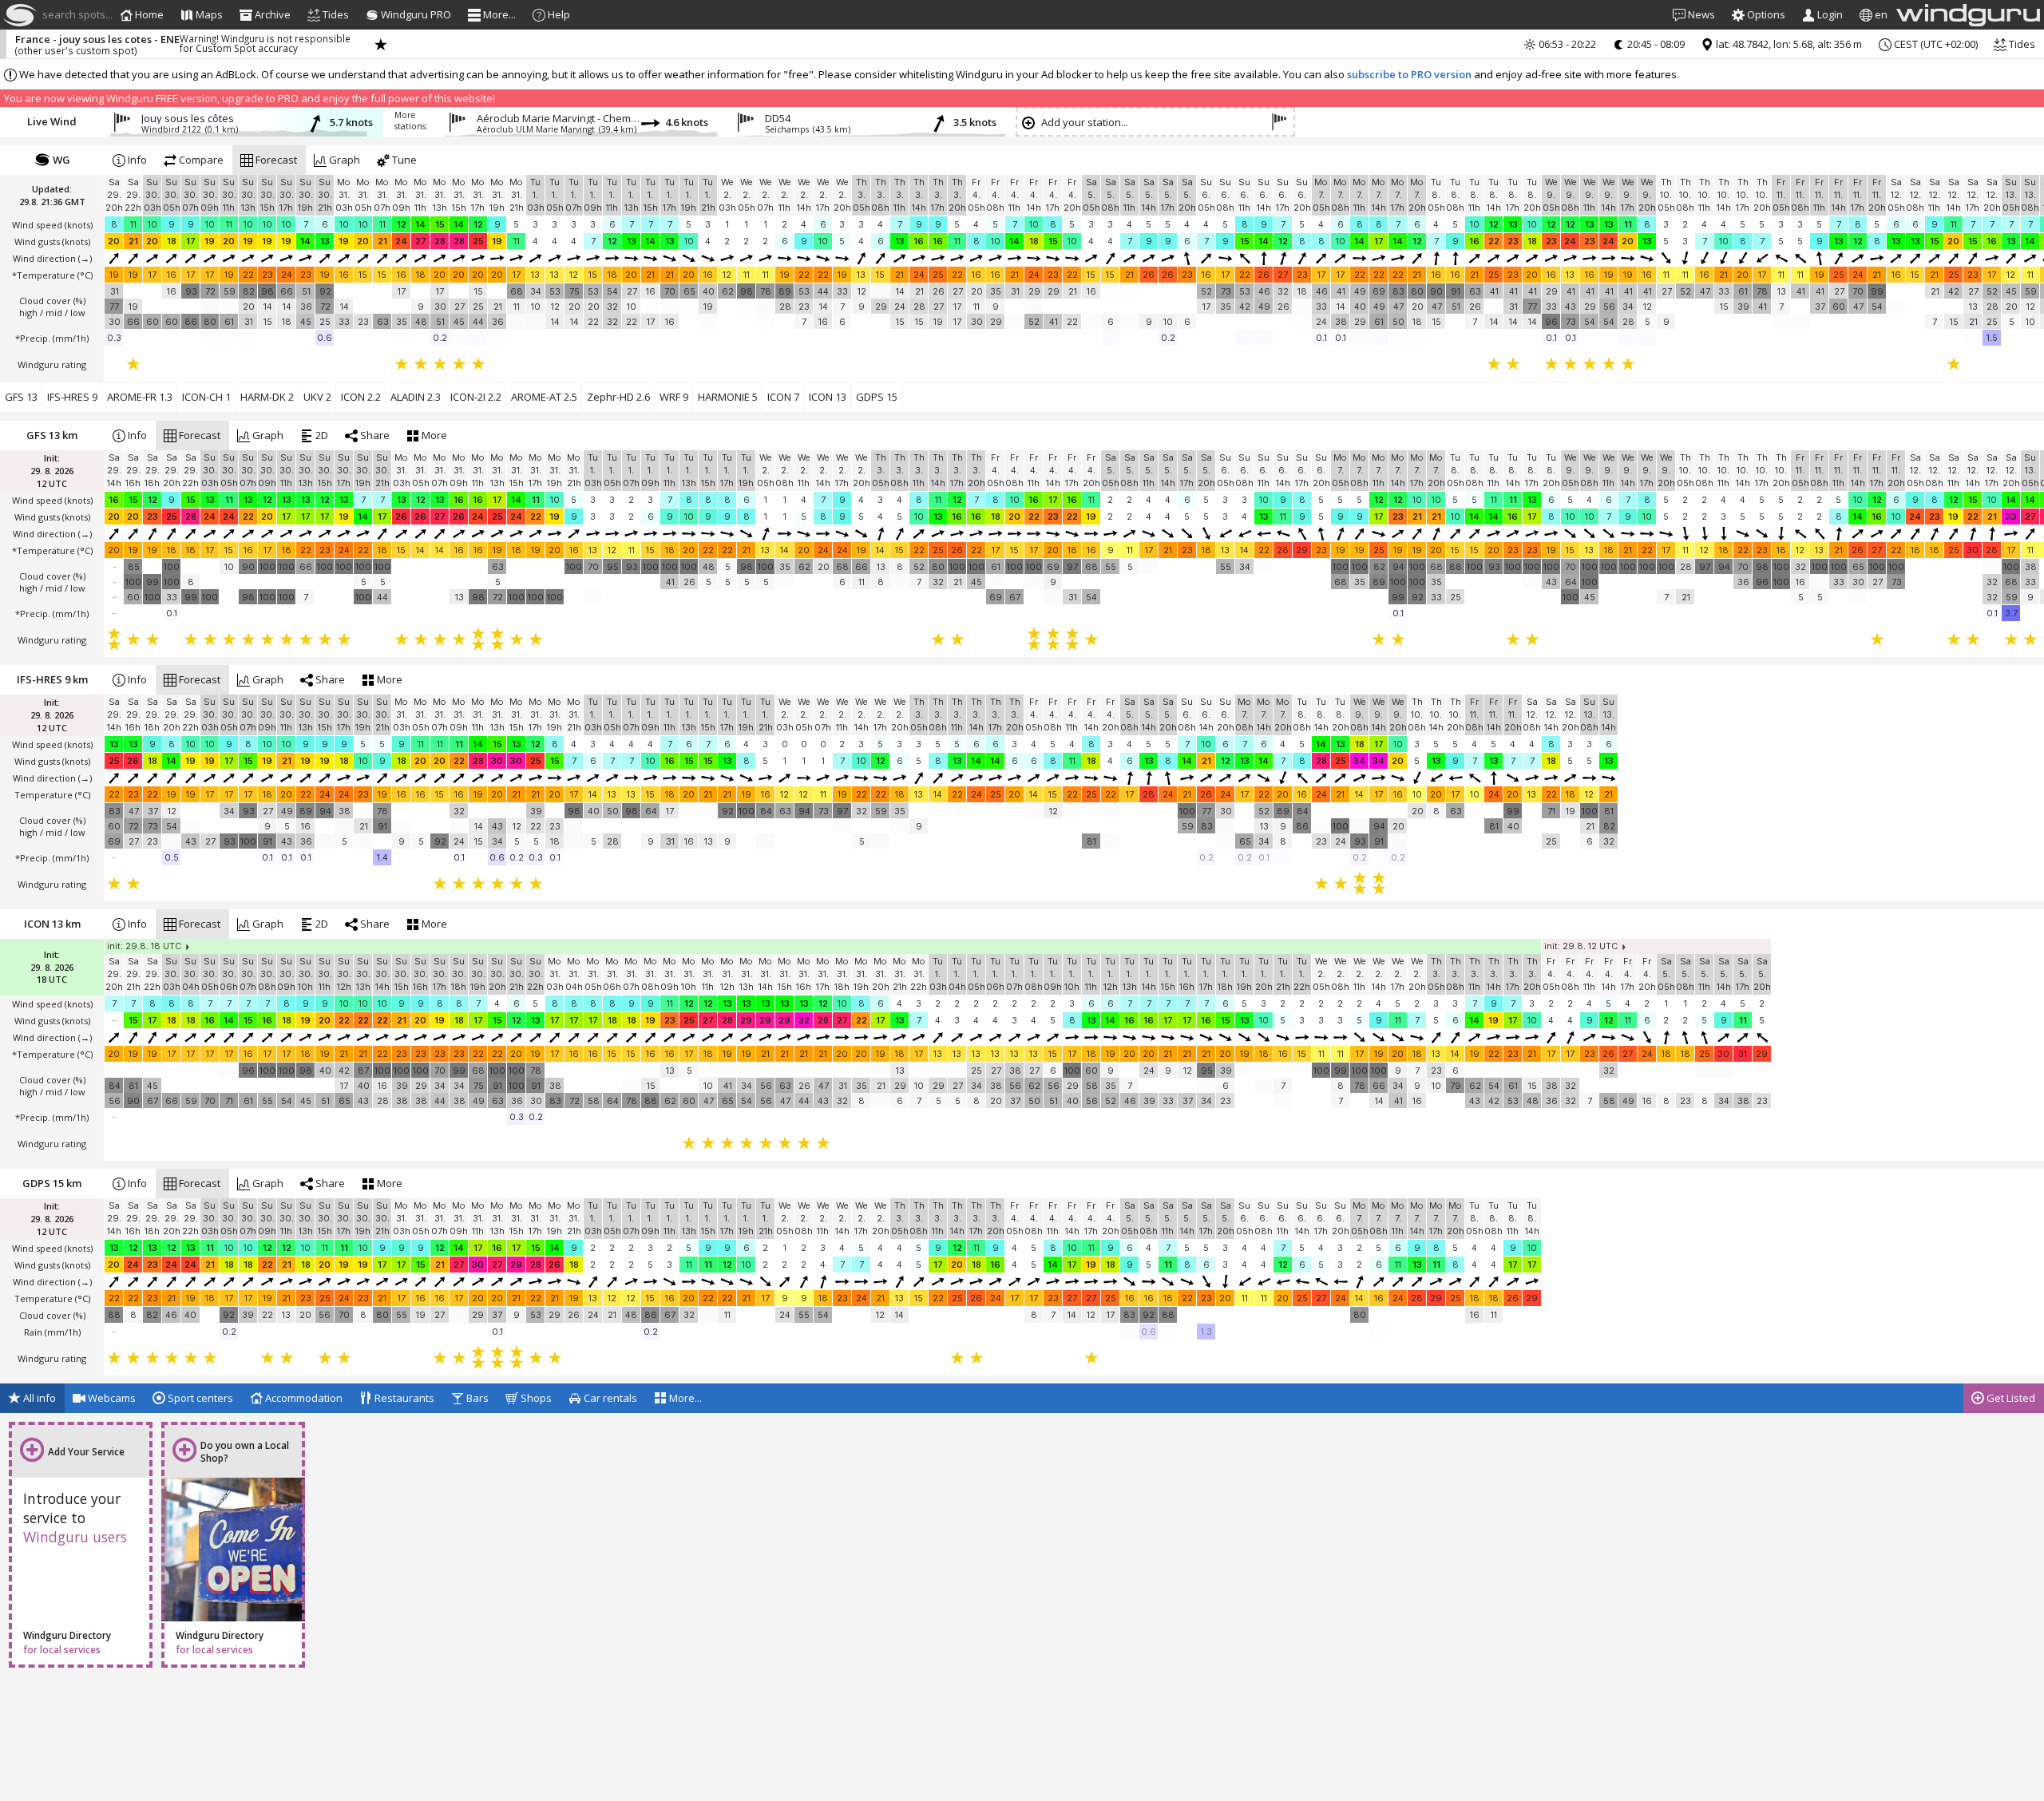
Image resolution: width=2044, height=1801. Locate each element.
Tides (2021, 44)
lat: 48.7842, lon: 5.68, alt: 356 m (1788, 44)
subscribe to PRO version (1409, 74)
